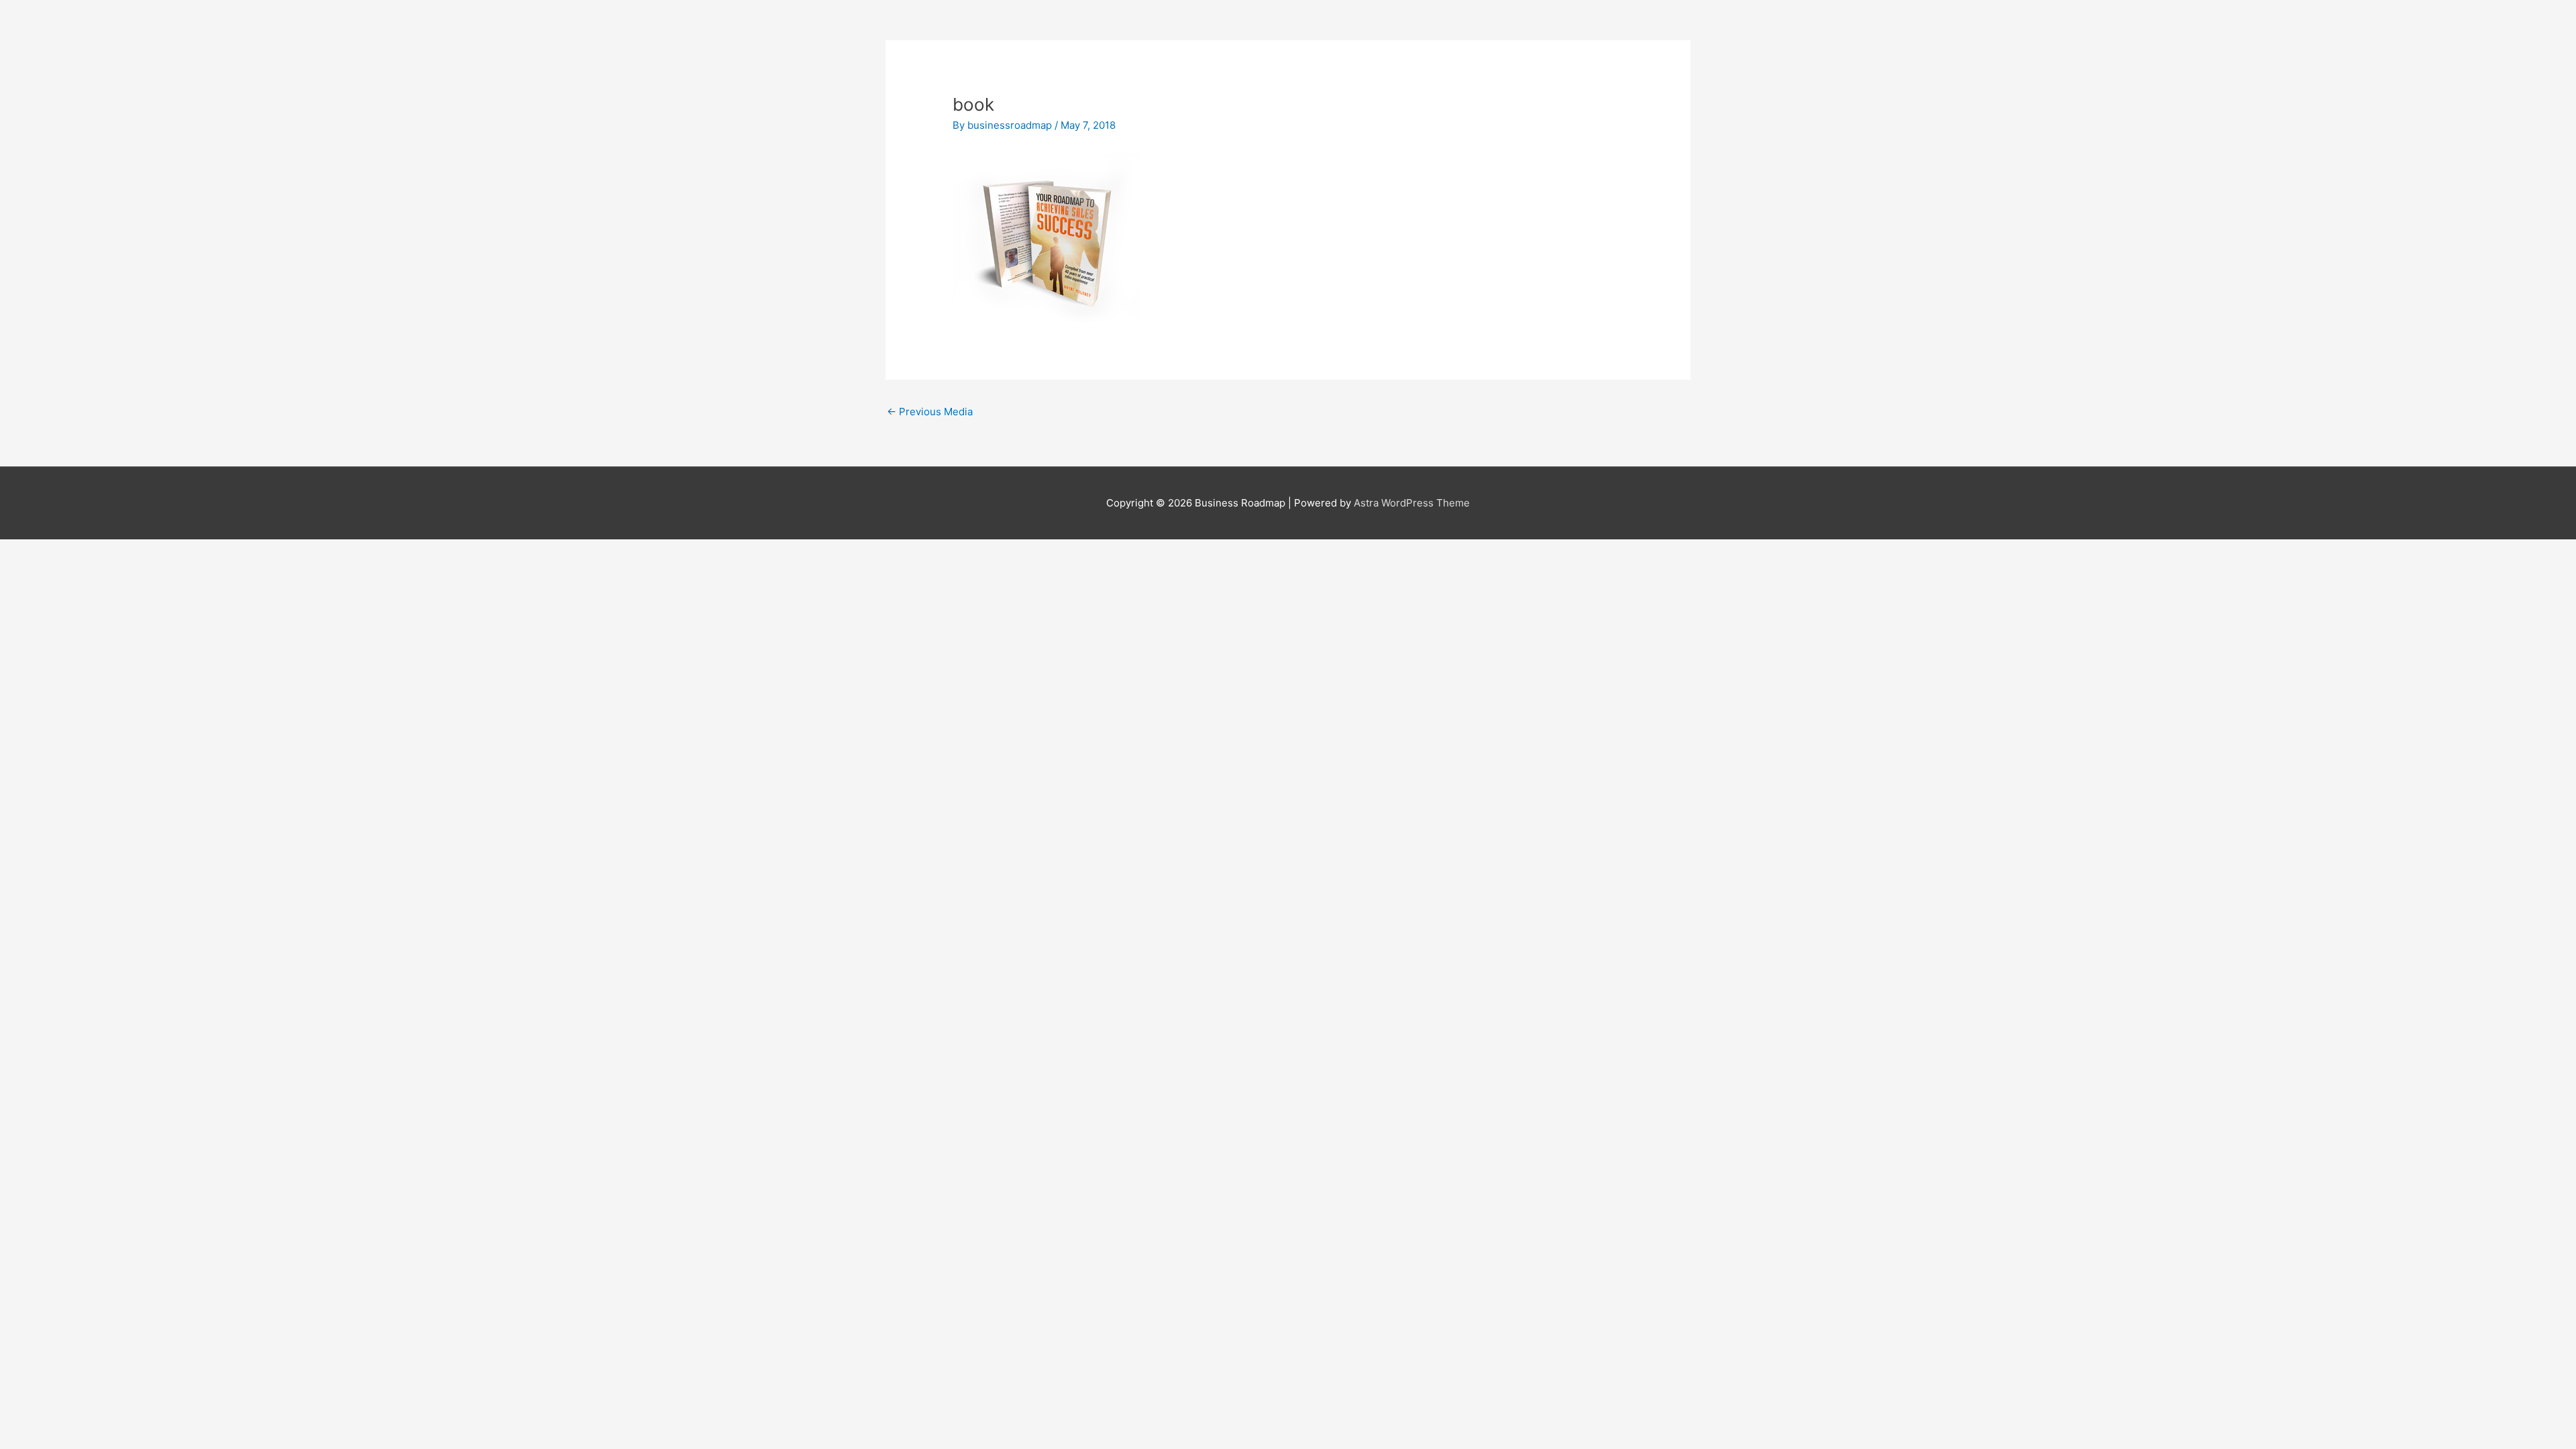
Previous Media (930, 412)
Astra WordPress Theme (1412, 503)
